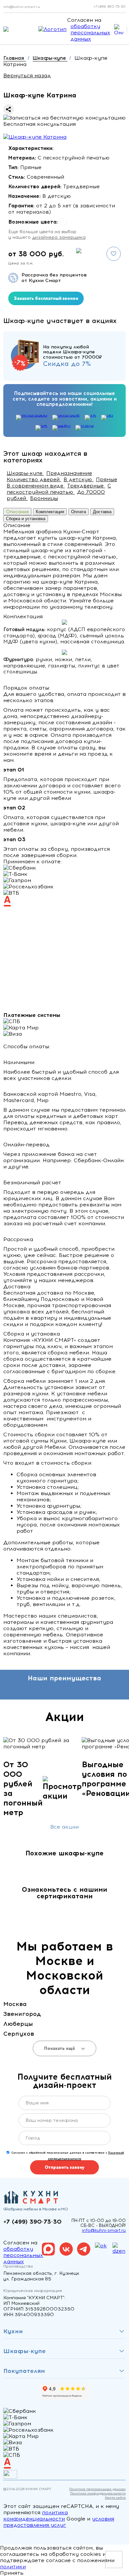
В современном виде (36, 486)
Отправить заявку (64, 2167)
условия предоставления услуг (59, 2522)
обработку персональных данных (90, 33)
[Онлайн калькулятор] (119, 29)
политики (13, 2567)
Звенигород (22, 2014)
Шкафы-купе (25, 473)
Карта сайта (115, 2498)
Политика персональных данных (97, 2489)
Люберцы (18, 2024)
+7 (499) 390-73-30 (110, 6)
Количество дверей (34, 480)
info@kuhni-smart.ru (22, 7)
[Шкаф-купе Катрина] (35, 137)
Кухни (13, 2331)
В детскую (79, 480)
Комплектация (50, 512)
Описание (17, 512)
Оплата (79, 512)
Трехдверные (86, 486)
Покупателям (24, 2371)
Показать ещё (60, 2048)
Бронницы (44, 498)
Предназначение (69, 473)
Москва (15, 2004)
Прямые (107, 480)
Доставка (102, 512)
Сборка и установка (26, 519)
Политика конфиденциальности (98, 2493)
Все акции (64, 1827)
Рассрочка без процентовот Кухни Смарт (54, 278)
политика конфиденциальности (36, 2516)
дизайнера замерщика (59, 237)
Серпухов (19, 2034)
